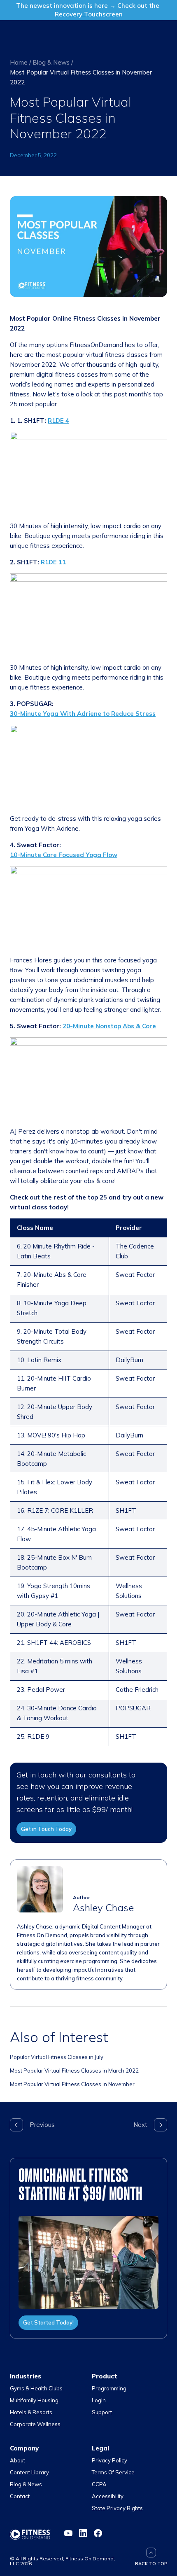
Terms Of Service (113, 2472)
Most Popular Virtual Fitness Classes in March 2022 (74, 2071)
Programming (109, 2388)
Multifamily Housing (34, 2400)
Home (19, 62)
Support (102, 2412)
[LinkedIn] (83, 2533)
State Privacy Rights (117, 2508)
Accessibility (108, 2496)
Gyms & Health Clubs (36, 2388)
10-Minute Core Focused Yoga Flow (64, 855)
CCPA (99, 2484)
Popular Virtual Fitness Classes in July (57, 2057)
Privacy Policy (109, 2460)
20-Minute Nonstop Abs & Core (109, 1026)
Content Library (29, 2472)
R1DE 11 (53, 562)
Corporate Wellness (35, 2424)
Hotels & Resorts (31, 2412)
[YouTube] (68, 2533)
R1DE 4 (58, 420)
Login (99, 2400)
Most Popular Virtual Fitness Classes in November (72, 2084)
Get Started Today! (48, 2322)
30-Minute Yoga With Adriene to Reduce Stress (83, 714)
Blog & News (51, 62)
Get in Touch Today (46, 1829)
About (17, 2460)
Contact (20, 2496)
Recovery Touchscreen (89, 14)
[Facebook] (98, 2533)
